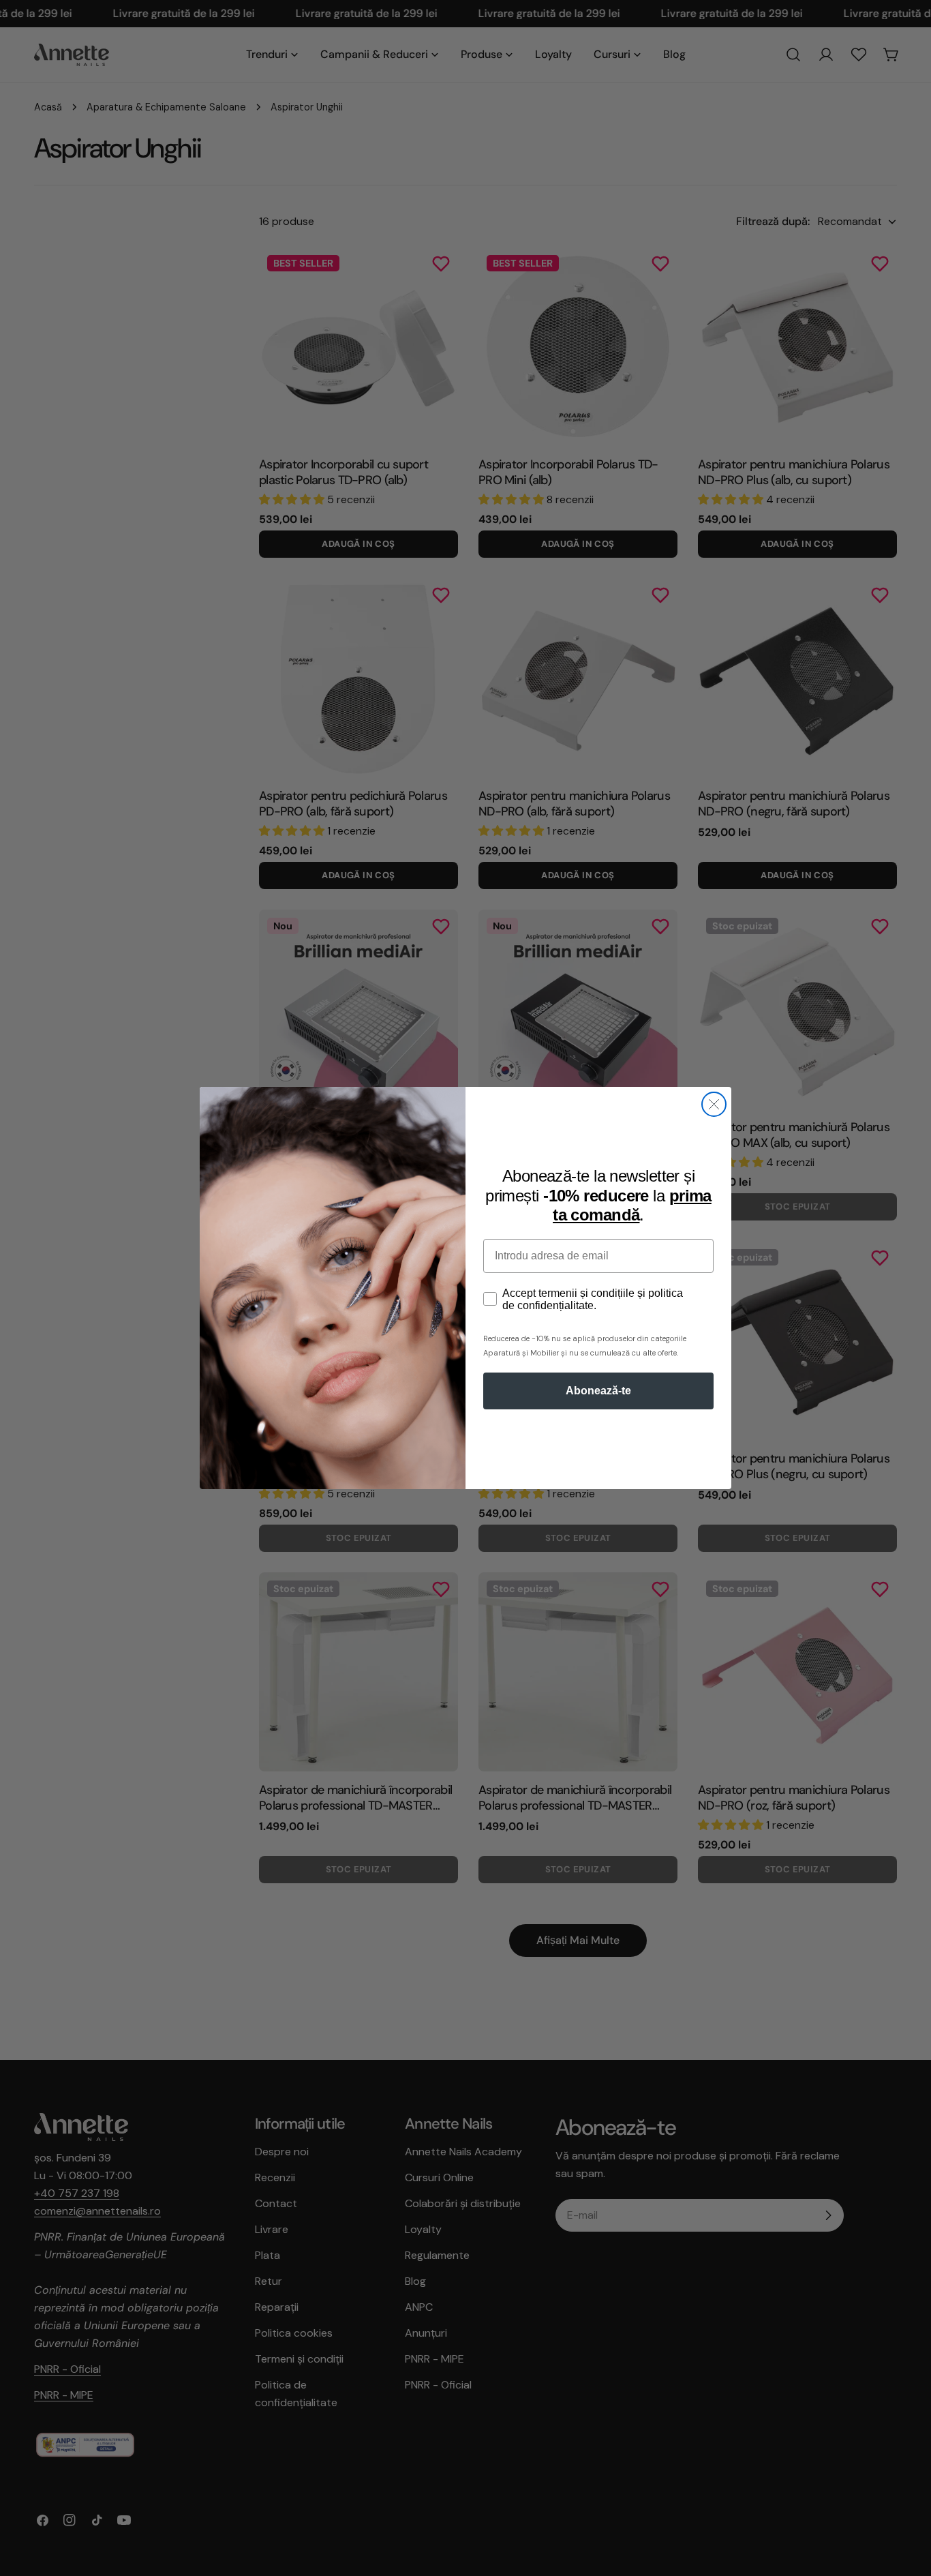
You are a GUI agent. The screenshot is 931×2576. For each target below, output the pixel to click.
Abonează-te (598, 1391)
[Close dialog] (714, 1104)
